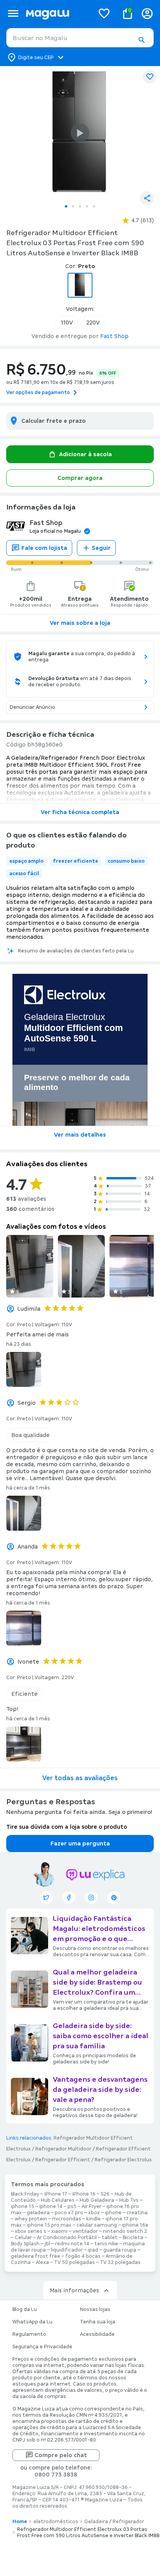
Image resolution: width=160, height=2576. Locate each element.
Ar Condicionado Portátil (67, 2238)
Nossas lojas (95, 2309)
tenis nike (106, 2244)
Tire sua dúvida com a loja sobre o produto (67, 1827)
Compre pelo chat (61, 2455)
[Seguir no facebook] (69, 1898)
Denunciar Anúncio (32, 707)
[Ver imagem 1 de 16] (80, 133)
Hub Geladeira (97, 2200)
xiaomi (59, 2231)
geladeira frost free (36, 2256)
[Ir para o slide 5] (94, 206)
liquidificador (67, 2250)
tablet (110, 2238)
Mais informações (74, 2290)
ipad (93, 2250)
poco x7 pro (69, 2213)
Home (20, 2522)
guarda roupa (120, 2250)
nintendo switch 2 (125, 2231)
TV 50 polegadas (74, 2262)
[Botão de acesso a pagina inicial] (57, 13)
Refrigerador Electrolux (123, 2160)
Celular (23, 2238)
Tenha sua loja (98, 2322)
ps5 (72, 2206)
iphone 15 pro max (49, 2225)
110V (67, 323)
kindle (93, 2219)
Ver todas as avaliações (80, 1778)
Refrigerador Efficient (63, 2160)
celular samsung (97, 2225)
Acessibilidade (97, 2334)
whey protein (31, 2219)
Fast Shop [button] (114, 336)
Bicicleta (133, 2238)
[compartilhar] (147, 198)
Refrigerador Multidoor (63, 2149)
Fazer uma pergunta (80, 1843)
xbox (94, 2213)
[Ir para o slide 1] (66, 206)
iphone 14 (51, 2206)
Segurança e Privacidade (42, 2347)
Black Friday (25, 2194)
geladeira (38, 2213)
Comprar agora (80, 478)
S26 (105, 2194)
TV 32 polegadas (120, 2262)
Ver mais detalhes (80, 1135)
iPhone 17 (56, 2194)
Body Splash (25, 2244)
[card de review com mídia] (30, 1266)
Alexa (42, 2262)
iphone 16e (135, 2225)
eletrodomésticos (56, 2522)
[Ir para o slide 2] (73, 206)
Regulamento (29, 2334)
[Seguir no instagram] (91, 1898)
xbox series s (30, 2231)
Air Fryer (91, 2206)
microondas (67, 2219)
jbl (47, 2244)
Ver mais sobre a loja (80, 623)
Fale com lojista (44, 548)
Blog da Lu (25, 2309)
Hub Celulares (58, 2200)
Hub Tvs (129, 2200)
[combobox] (80, 38)
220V (93, 323)
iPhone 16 (84, 2194)
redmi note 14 (72, 2244)
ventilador (85, 2231)
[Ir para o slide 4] (87, 206)
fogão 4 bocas (83, 2256)
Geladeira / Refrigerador (114, 2522)
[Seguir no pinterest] (114, 1898)
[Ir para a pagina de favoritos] (104, 13)
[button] (141, 40)
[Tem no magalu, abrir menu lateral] (13, 13)
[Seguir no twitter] (46, 1898)
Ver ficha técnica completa (80, 812)
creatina (137, 2213)
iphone (113, 2213)
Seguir (101, 548)
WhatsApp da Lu (32, 2322)
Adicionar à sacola (85, 454)
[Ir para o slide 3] (80, 206)
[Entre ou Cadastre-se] (147, 13)
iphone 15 (23, 2206)
